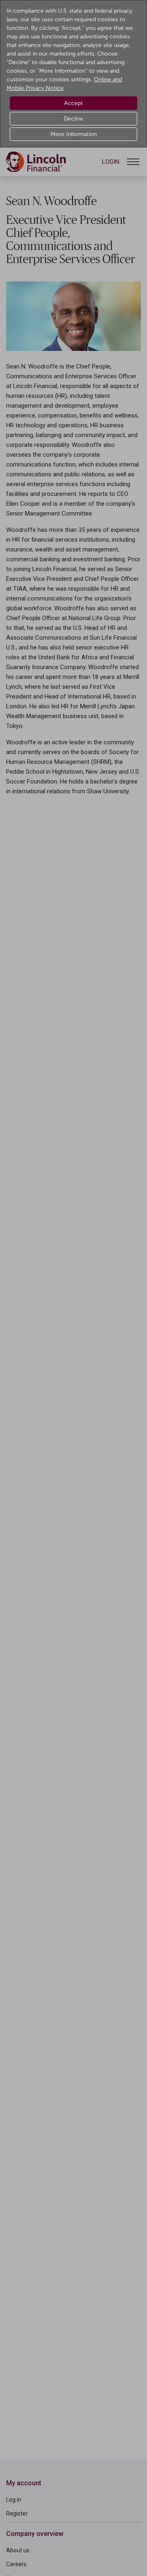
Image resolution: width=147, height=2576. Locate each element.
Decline (73, 119)
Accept (73, 103)
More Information (74, 134)
